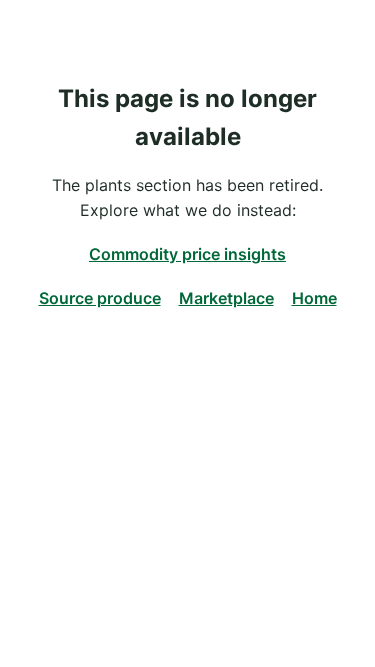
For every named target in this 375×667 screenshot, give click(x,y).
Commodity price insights (187, 254)
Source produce (100, 298)
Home (314, 298)
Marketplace (226, 298)
